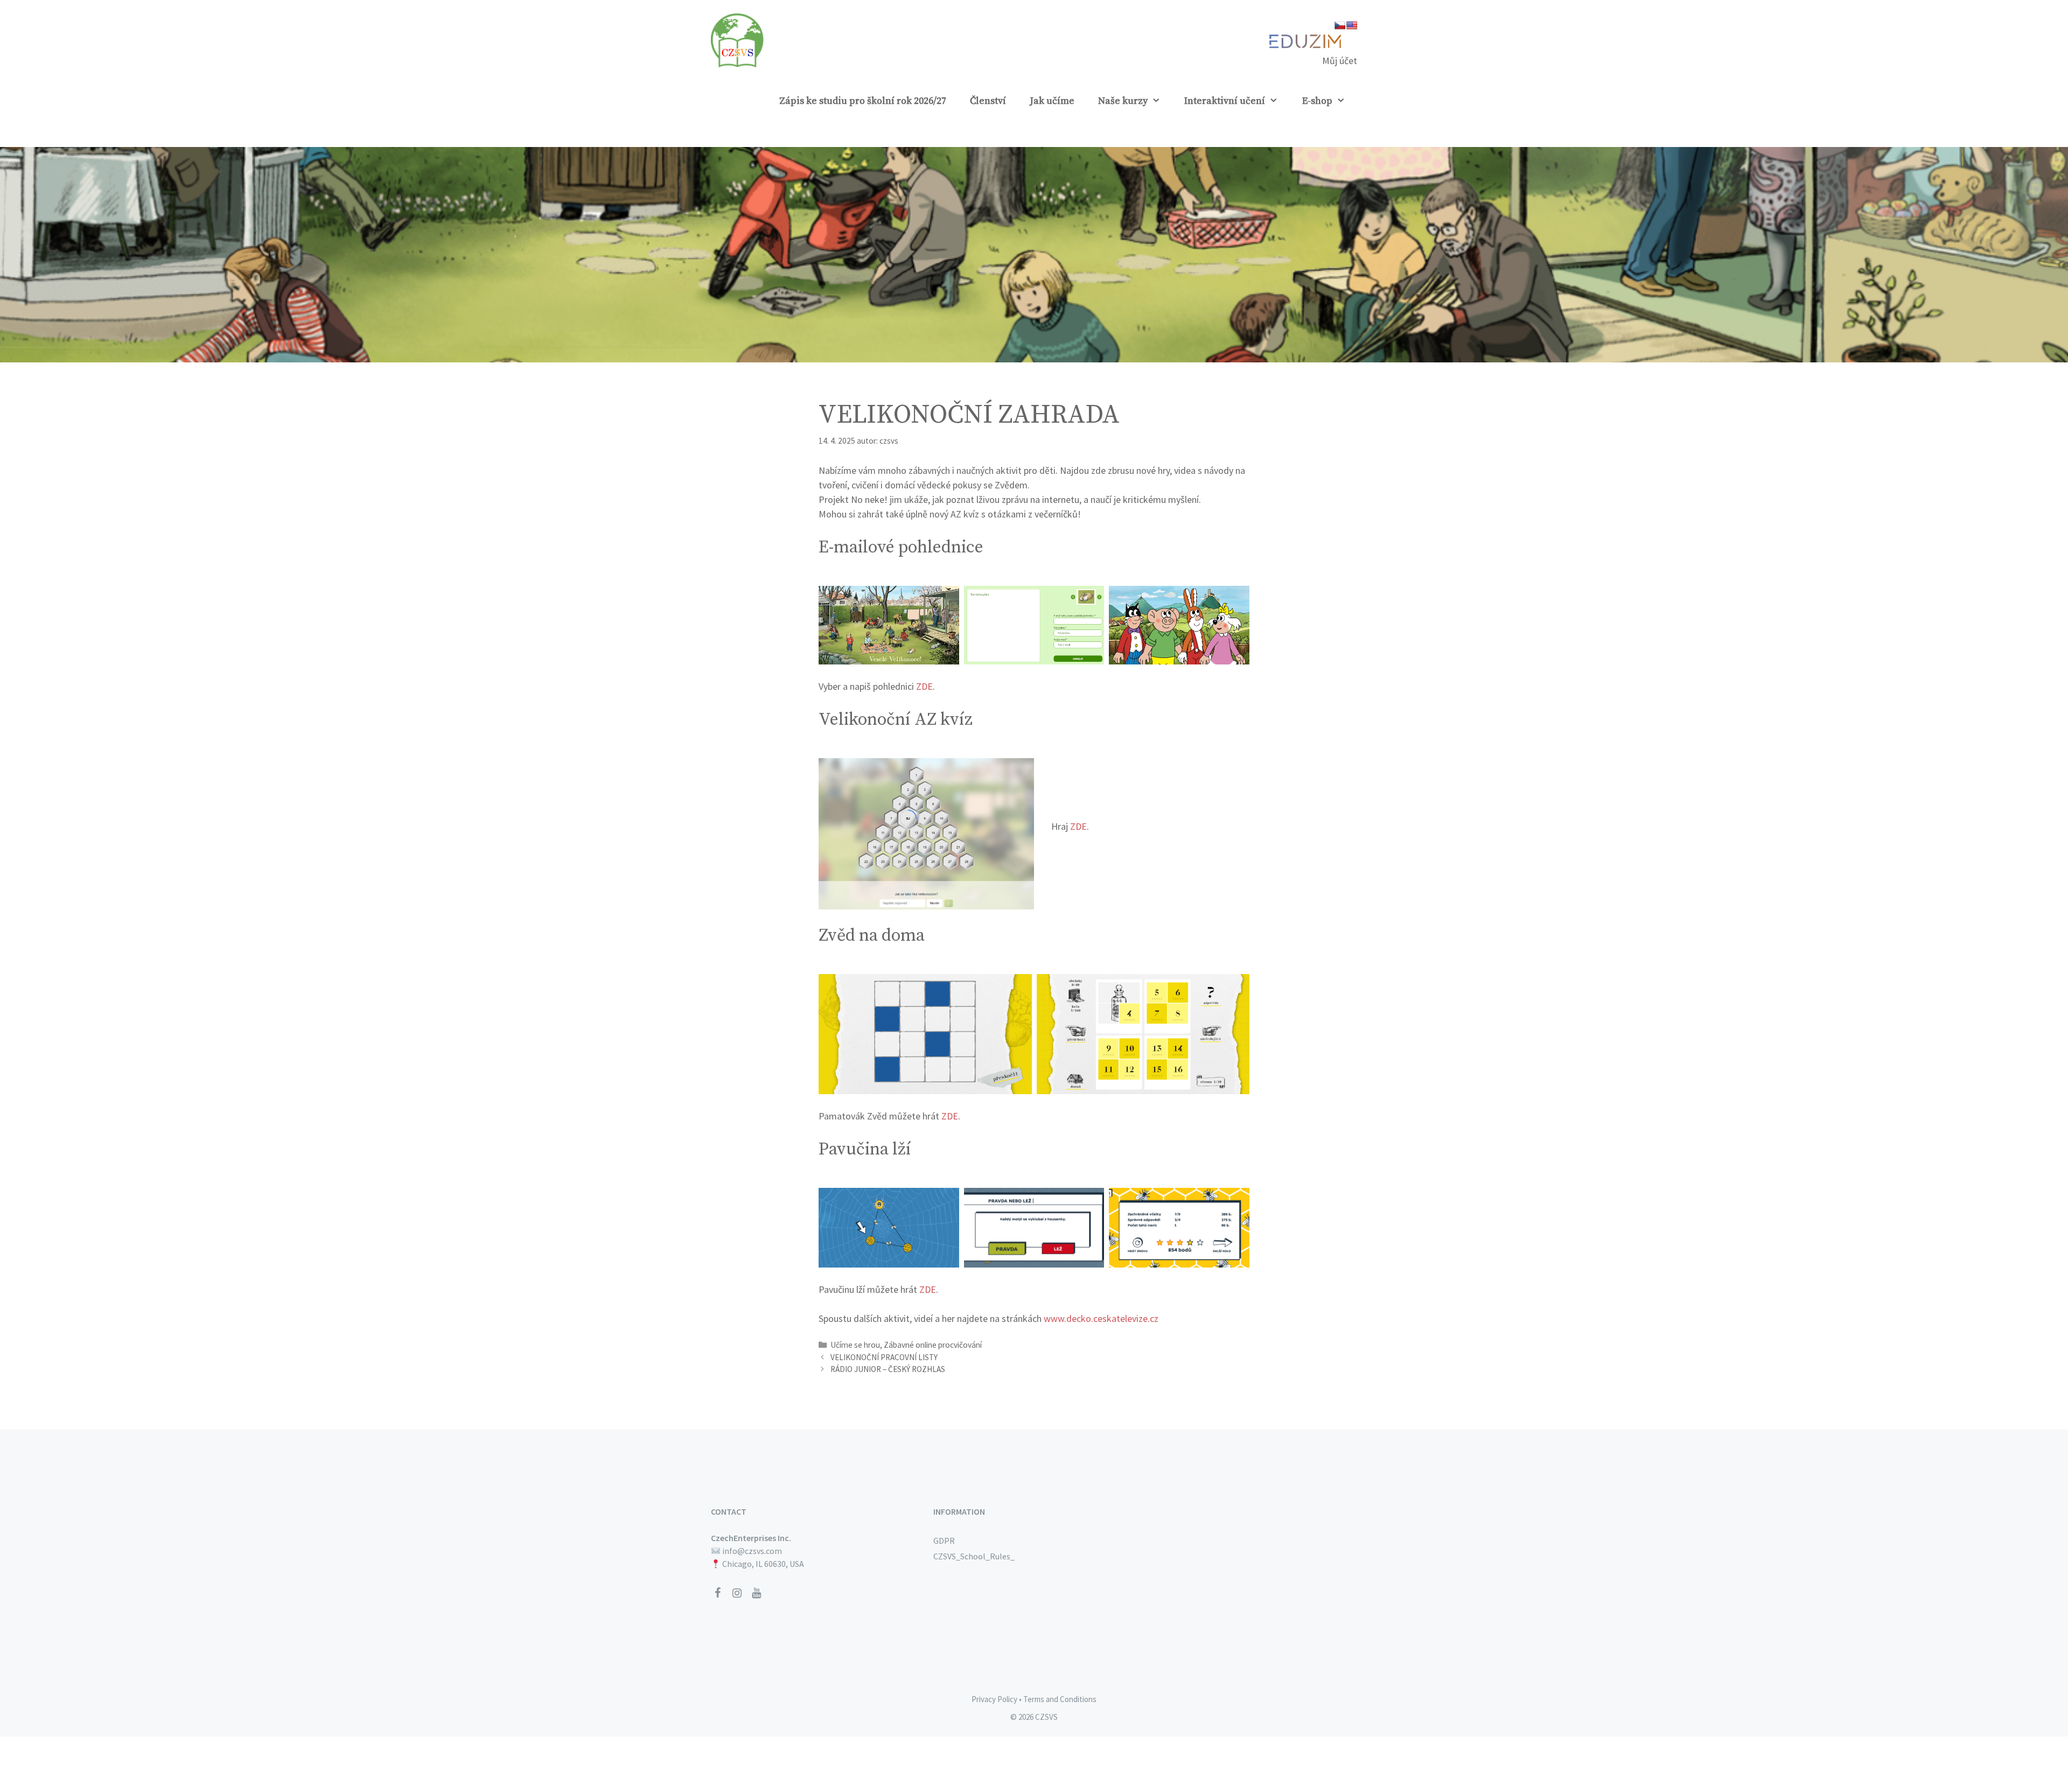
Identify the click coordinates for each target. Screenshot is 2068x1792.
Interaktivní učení (1225, 101)
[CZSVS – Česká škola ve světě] (738, 39)
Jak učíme (1052, 101)
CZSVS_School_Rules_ (974, 1556)
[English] (1352, 25)
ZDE (924, 686)
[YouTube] (756, 1593)
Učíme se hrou (855, 1345)
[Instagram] (737, 1593)
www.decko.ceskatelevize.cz (1101, 1318)
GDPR (944, 1541)
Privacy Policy (994, 1699)
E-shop (1317, 101)
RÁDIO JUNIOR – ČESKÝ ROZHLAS (888, 1369)
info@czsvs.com (752, 1551)
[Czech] (1340, 25)
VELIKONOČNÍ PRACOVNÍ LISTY (884, 1357)
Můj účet (1340, 61)
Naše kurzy (1123, 101)
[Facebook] (717, 1593)
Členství (988, 101)
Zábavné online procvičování (933, 1345)
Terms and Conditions (1060, 1699)
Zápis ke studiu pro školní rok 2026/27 (863, 101)
